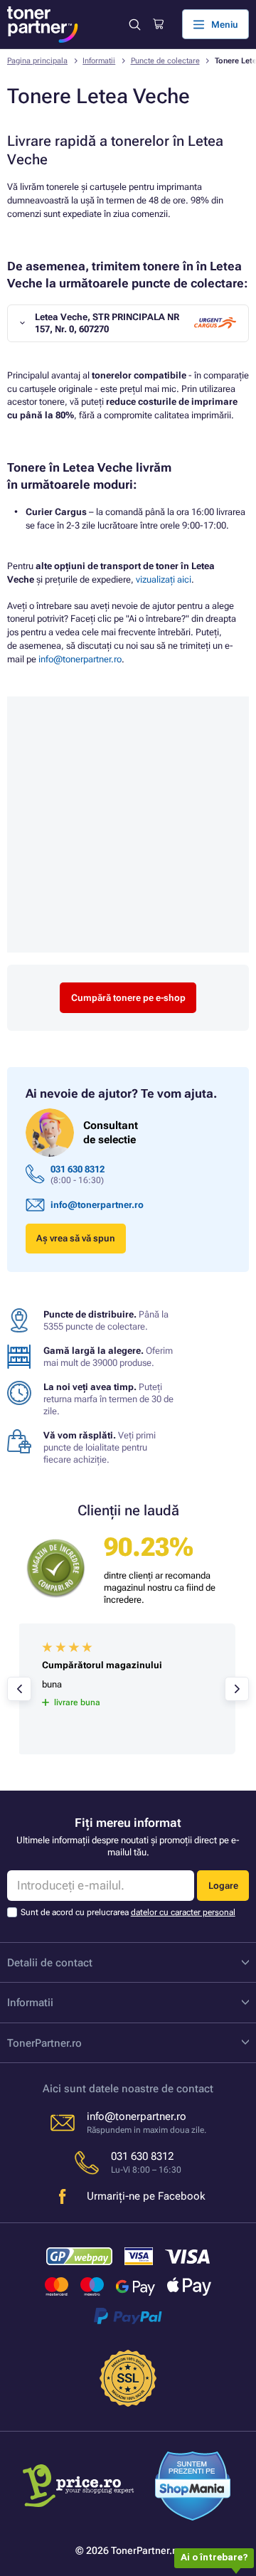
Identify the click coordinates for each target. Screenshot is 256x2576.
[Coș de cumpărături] (158, 24)
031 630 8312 (78, 1169)
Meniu (225, 25)
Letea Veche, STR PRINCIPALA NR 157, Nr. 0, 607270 (107, 323)
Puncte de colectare (165, 61)
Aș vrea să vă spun (76, 1238)
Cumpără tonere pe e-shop (128, 998)
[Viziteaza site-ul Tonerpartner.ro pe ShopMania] (193, 2488)
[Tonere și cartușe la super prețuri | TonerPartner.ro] (43, 25)
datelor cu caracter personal (183, 1912)
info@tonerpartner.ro (80, 659)
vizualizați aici (164, 579)
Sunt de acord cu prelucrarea (128, 1912)
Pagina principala (37, 61)
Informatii (99, 61)
